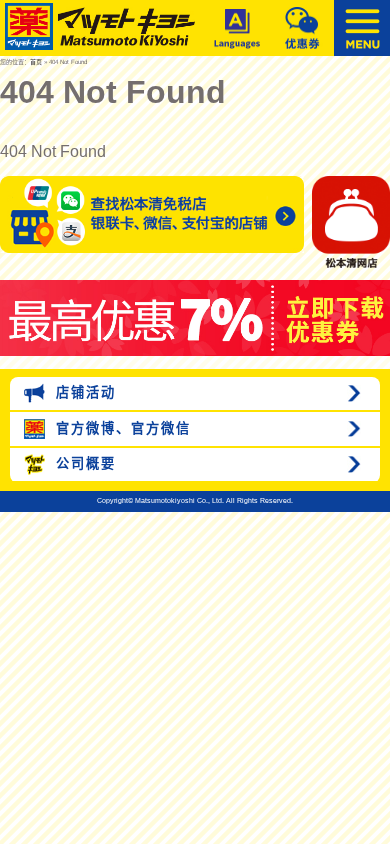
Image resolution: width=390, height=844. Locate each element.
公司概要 (83, 463)
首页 (36, 61)
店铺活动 (83, 392)
